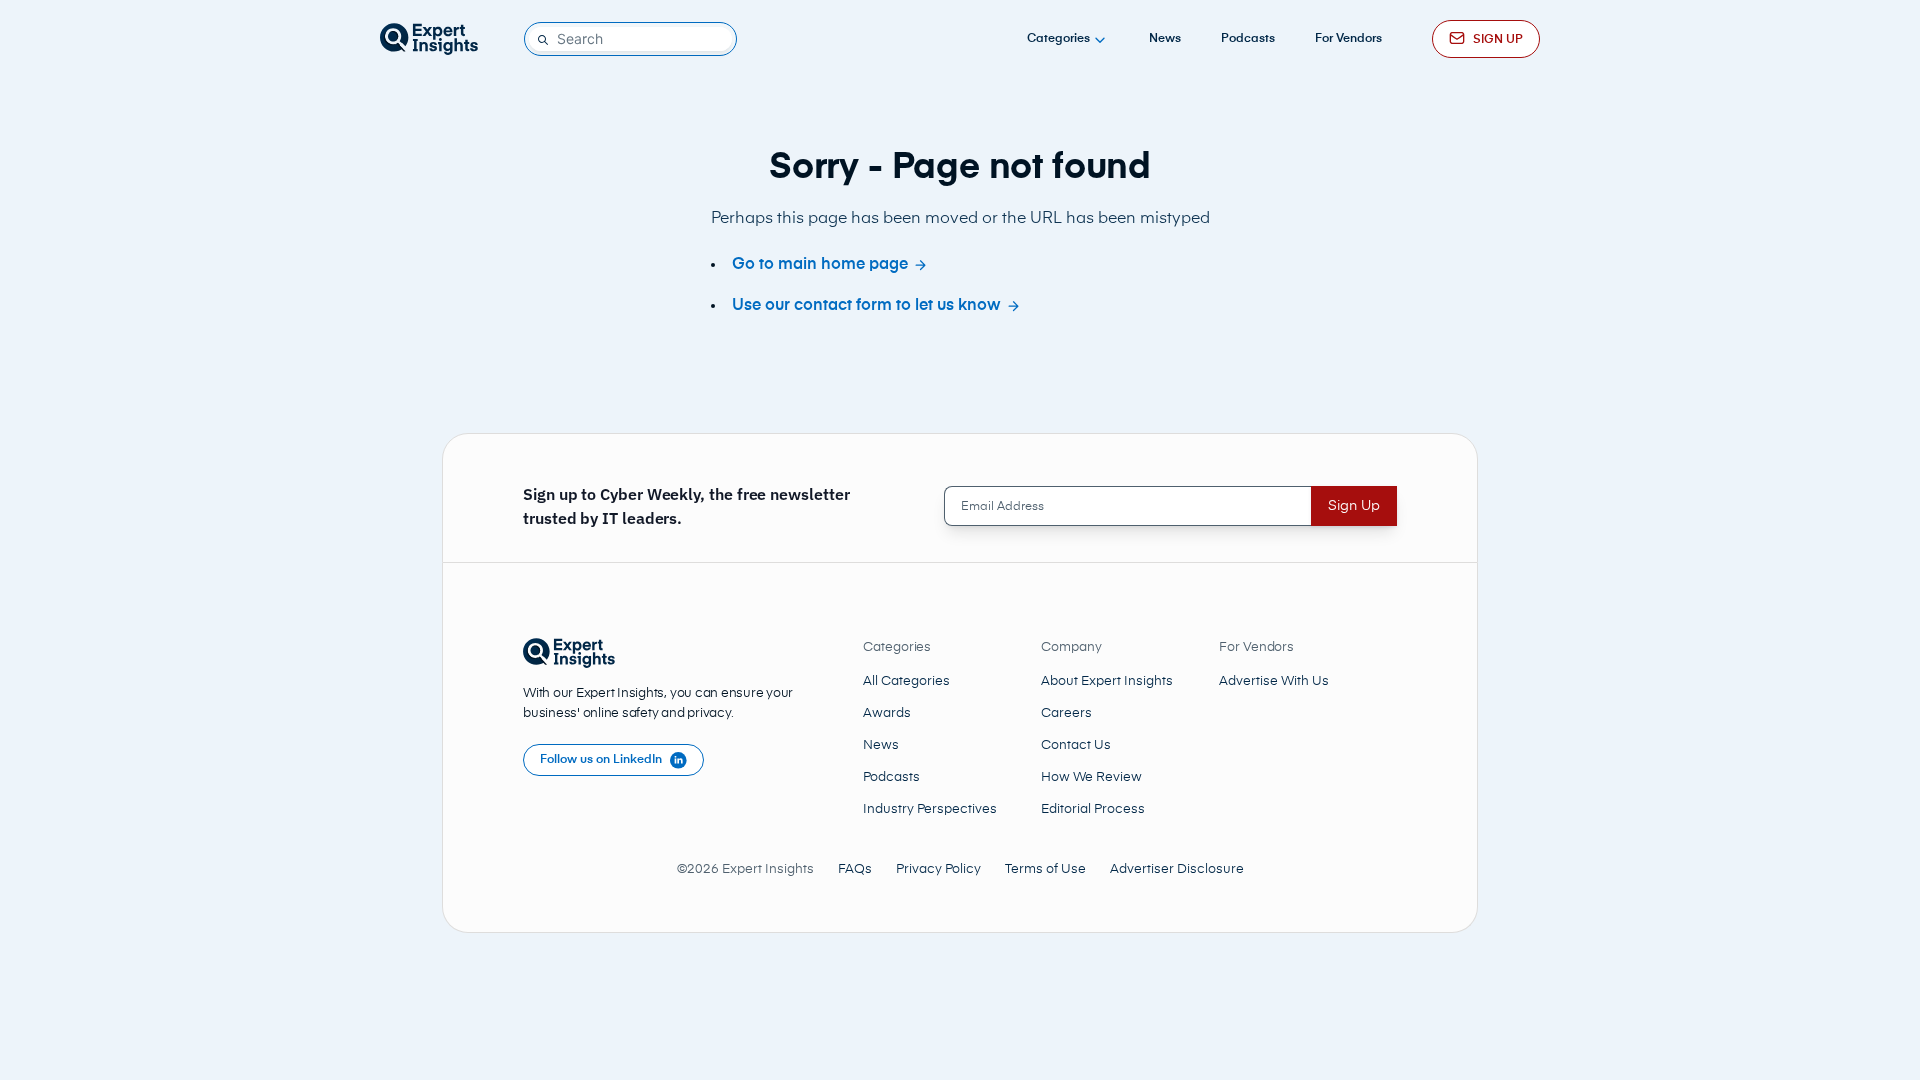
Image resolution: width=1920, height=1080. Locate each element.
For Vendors (1348, 39)
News (1165, 39)
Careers (1066, 713)
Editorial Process (1093, 809)
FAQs (855, 869)
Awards (887, 713)
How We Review (1091, 777)
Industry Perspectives (930, 809)
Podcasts (1248, 39)
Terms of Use (1045, 869)
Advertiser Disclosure (1177, 869)
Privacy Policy (938, 869)
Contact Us (1076, 745)
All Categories (906, 681)
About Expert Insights (1107, 681)
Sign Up (1354, 506)
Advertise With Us (1274, 681)
